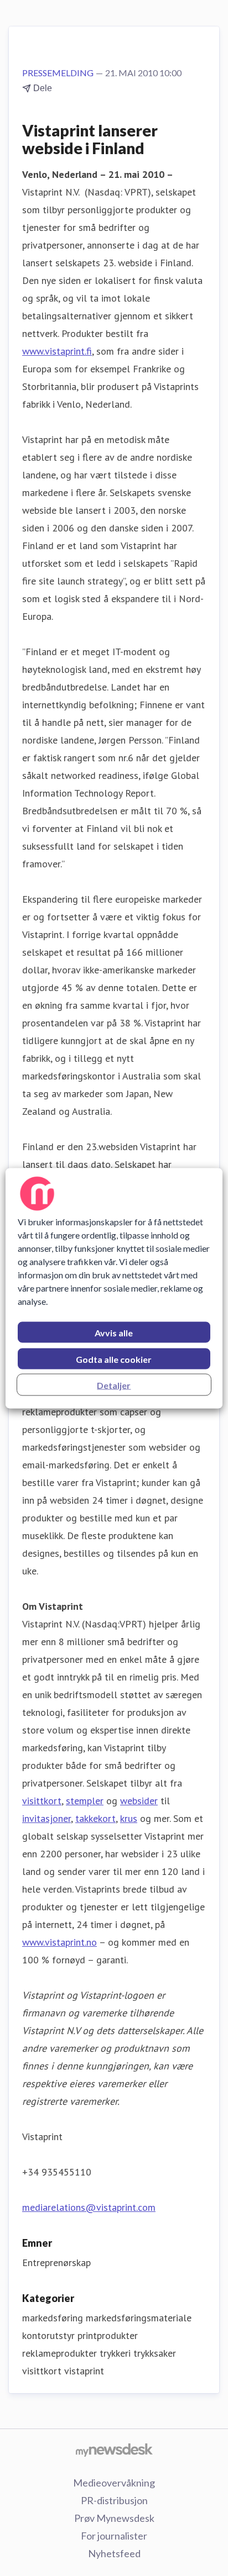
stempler (85, 1801)
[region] (114, 1288)
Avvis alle (114, 1332)
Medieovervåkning (114, 2483)
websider (139, 1801)
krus (129, 1818)
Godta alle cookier (114, 1359)
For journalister (114, 2536)
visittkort (42, 1801)
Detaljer (114, 1385)
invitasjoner (46, 1818)
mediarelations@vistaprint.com (89, 2207)
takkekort (95, 1818)
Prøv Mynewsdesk (114, 2518)
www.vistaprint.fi (57, 351)
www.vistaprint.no (59, 1942)
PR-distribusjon (114, 2500)
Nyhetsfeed (114, 2553)
